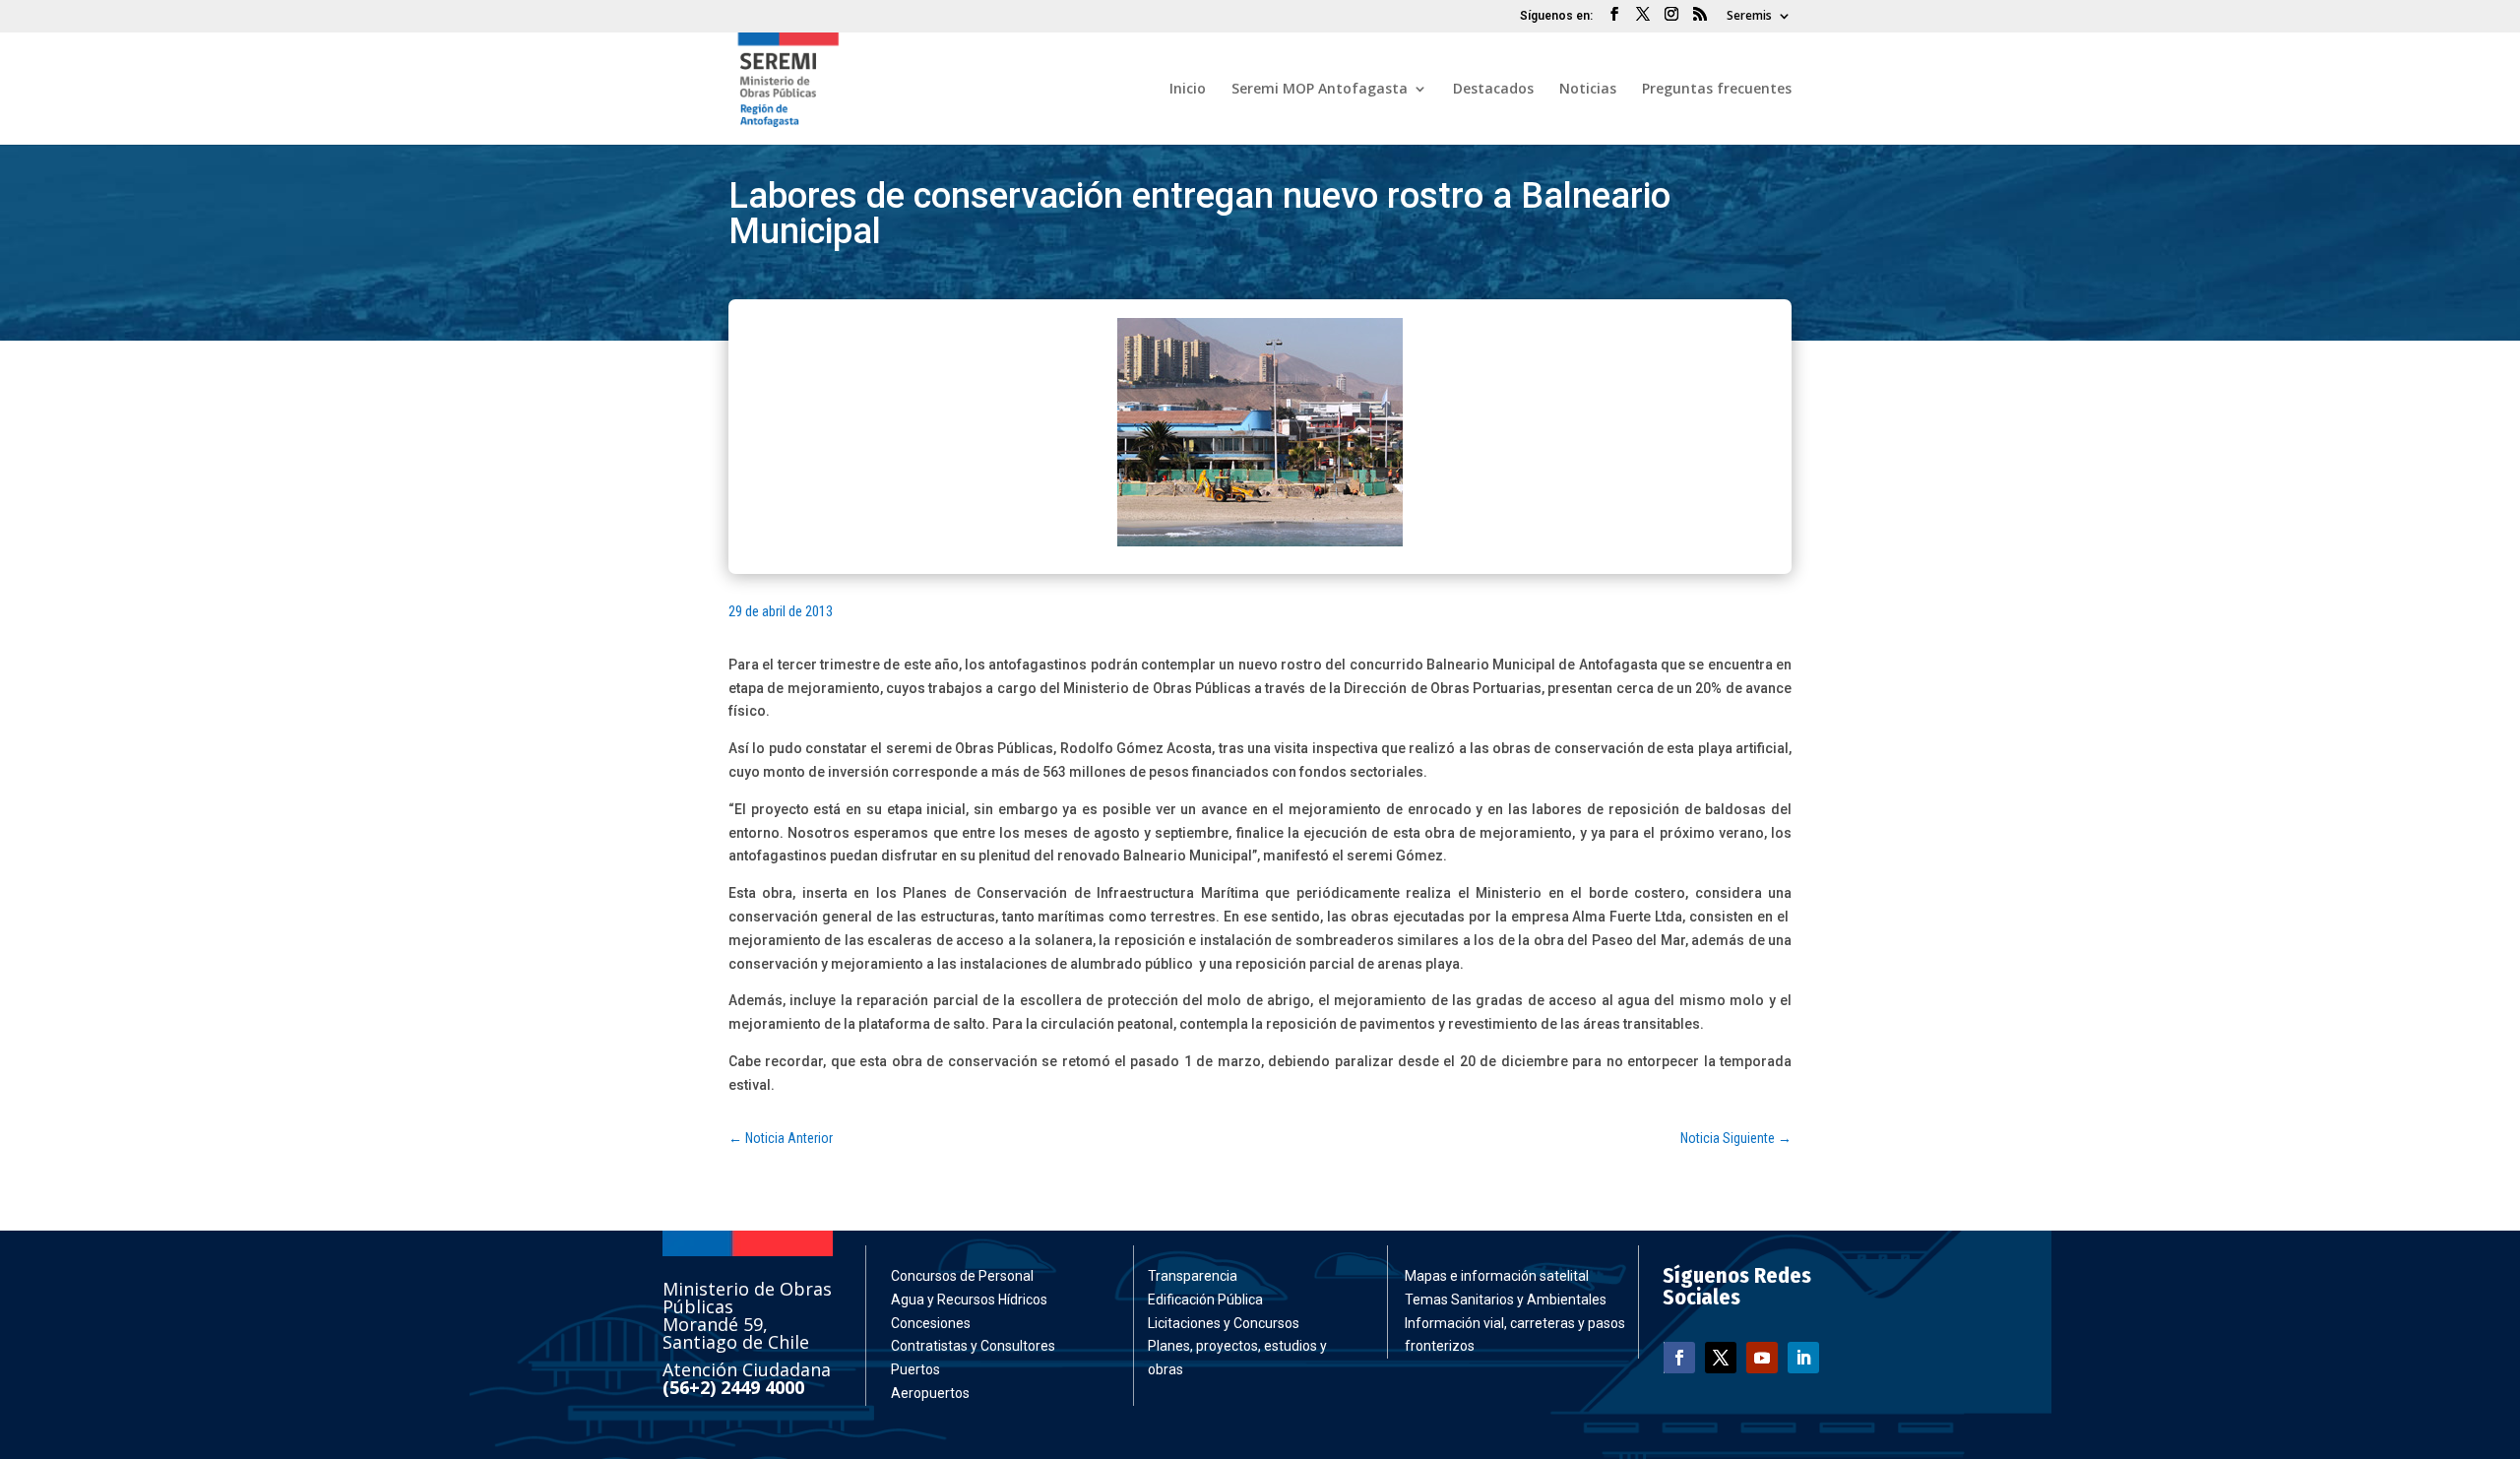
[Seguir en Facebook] (1679, 1358)
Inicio (1188, 90)
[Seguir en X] (1721, 1358)
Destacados (1493, 90)
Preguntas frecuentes (1717, 90)
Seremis (1749, 17)
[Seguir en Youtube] (1762, 1358)
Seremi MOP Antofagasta (1320, 90)
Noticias (1588, 90)
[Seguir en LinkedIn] (1803, 1358)
